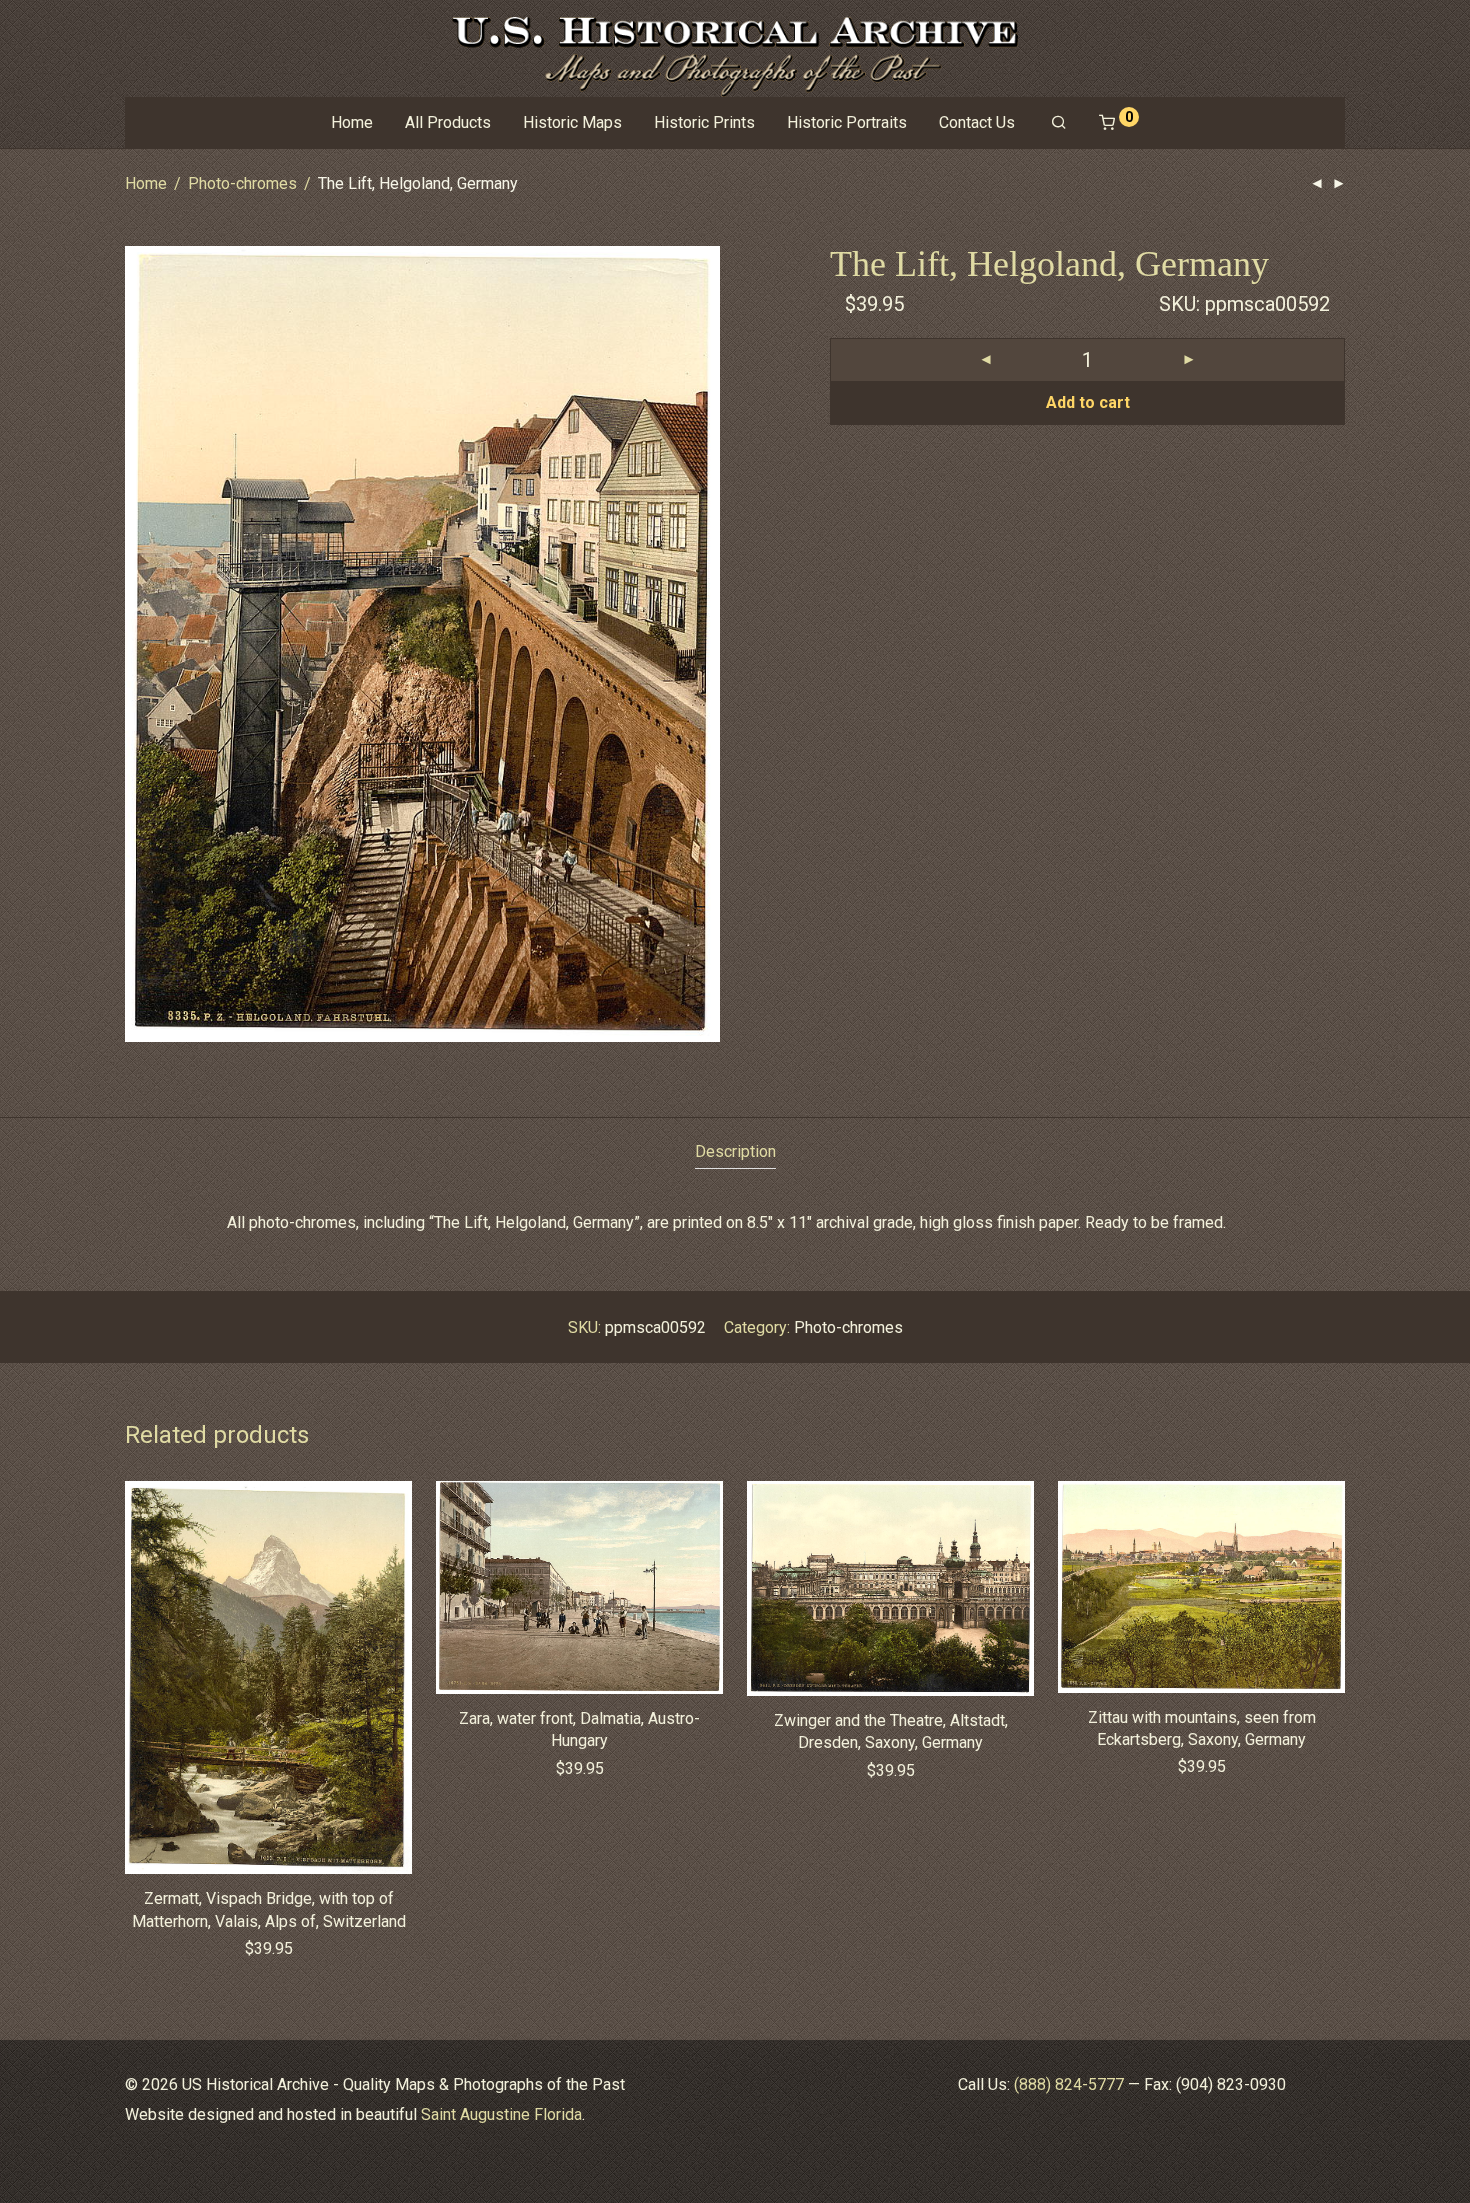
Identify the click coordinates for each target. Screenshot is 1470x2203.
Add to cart (1088, 402)
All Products (448, 122)
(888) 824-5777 (1069, 2084)
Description (735, 1151)
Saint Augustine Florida (501, 2114)
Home (352, 122)
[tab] (735, 1152)
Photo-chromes (242, 183)
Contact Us (977, 122)
